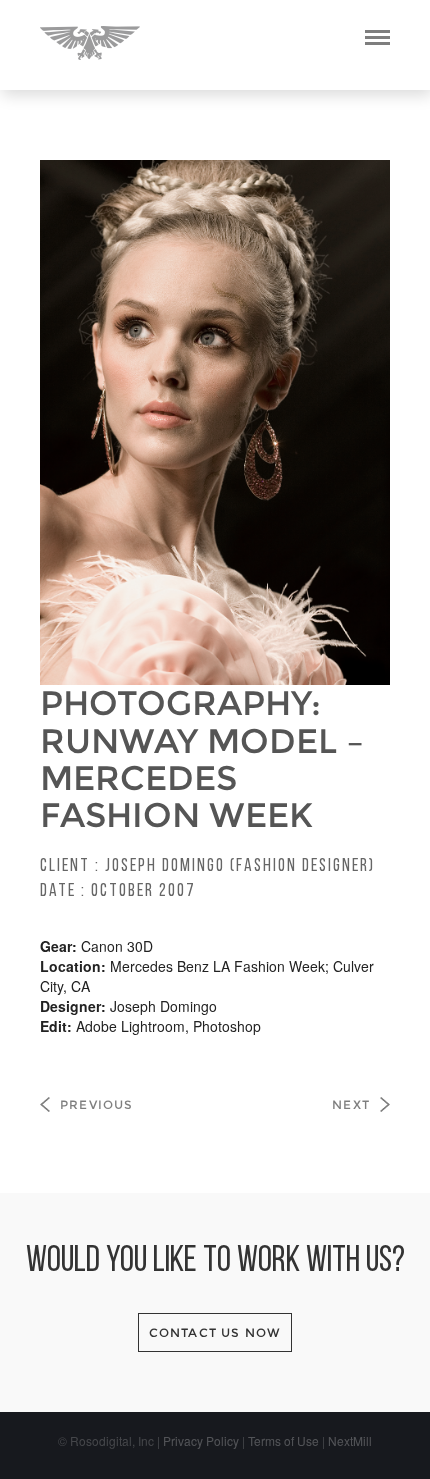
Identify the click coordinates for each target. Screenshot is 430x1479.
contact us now (215, 1332)
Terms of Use (283, 1440)
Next (351, 1104)
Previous (97, 1104)
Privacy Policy (201, 1440)
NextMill (350, 1440)
